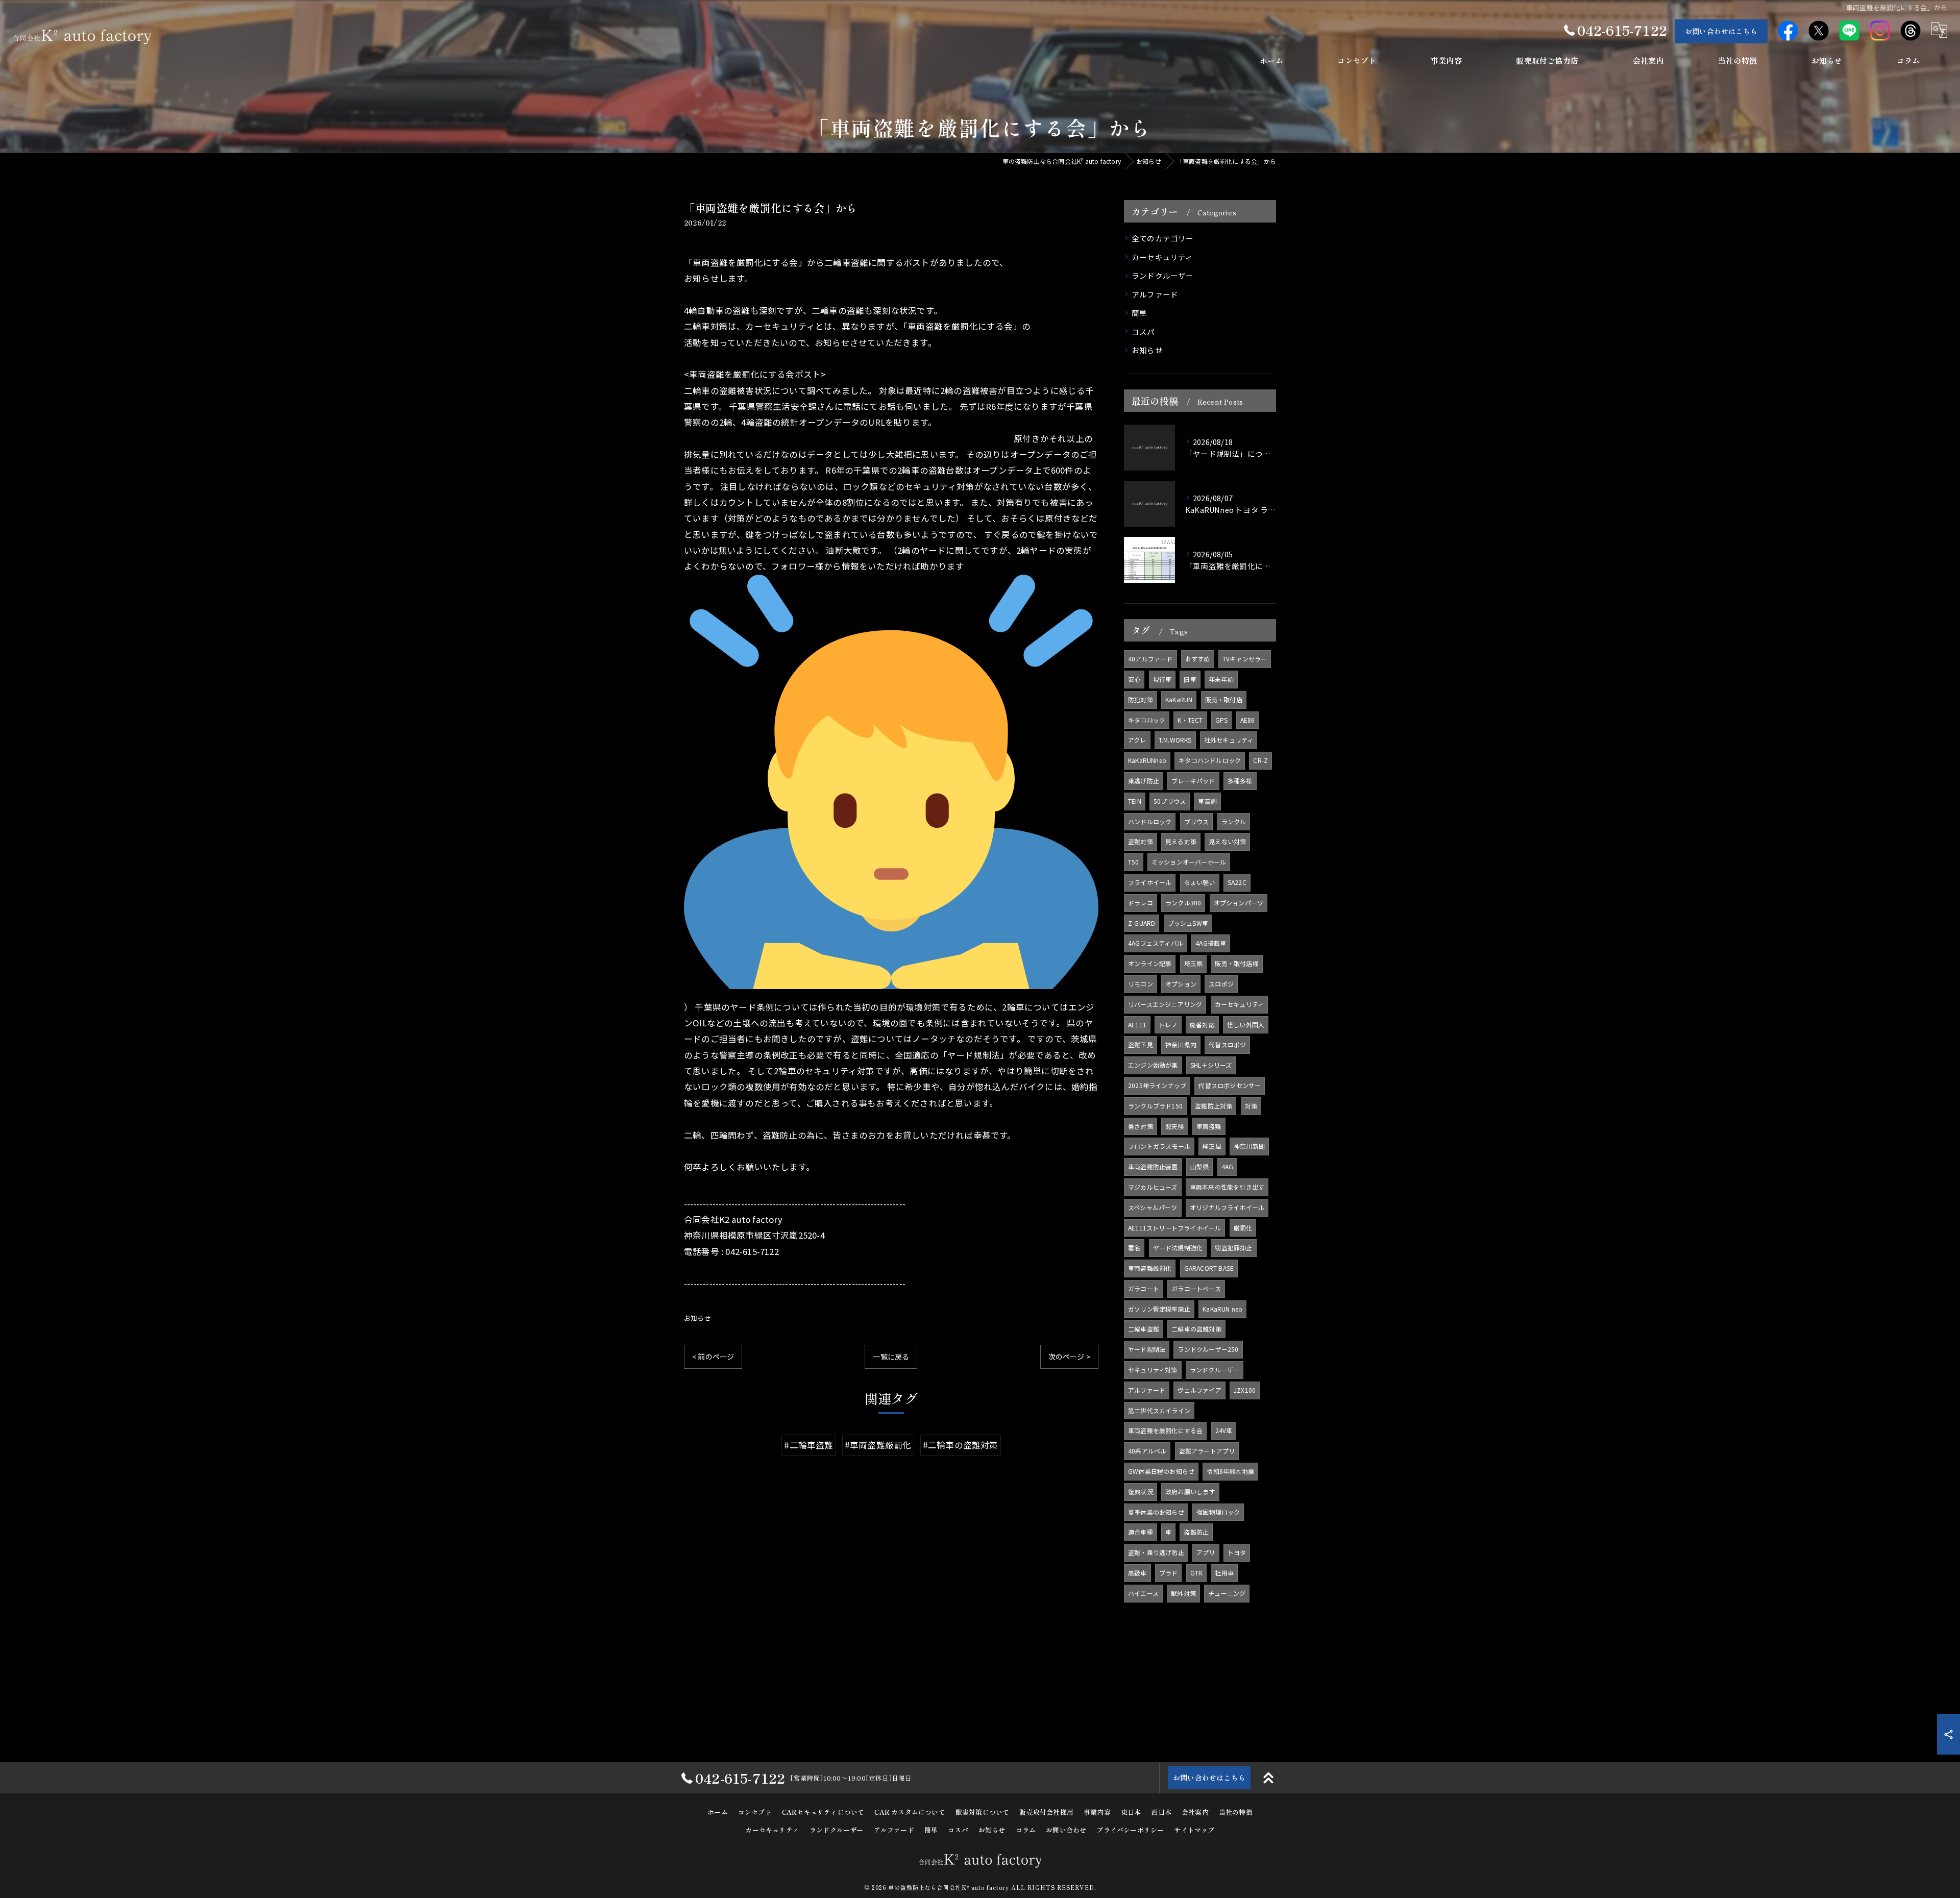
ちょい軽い (1200, 882)
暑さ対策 (1141, 1126)
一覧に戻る (891, 1357)
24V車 (1224, 1430)
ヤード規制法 (1147, 1349)
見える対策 (1181, 841)
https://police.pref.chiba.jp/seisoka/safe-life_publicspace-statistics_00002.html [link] (848, 438)
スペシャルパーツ (1153, 1207)
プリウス (1197, 821)
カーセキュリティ (1162, 257)
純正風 (1212, 1146)
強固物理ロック (1218, 1512)
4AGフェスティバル (1156, 943)
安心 (1134, 679)
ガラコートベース (1196, 1288)
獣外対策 (1183, 1593)
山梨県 (1200, 1166)
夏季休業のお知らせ (1156, 1512)
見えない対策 (1227, 841)
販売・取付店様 (1236, 963)
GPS (1222, 720)
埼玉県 (1194, 963)
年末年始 (1221, 679)
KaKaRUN (1179, 699)
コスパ (1143, 331)
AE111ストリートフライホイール (1174, 1228)
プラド (1169, 1573)
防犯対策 (1141, 699)
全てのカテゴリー (1163, 238)
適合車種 (1141, 1532)
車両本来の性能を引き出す (1227, 1187)
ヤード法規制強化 (1178, 1248)
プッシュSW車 (1188, 923)
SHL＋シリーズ (1211, 1065)
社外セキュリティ (1229, 740)
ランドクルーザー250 (1208, 1349)
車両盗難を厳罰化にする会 (1165, 1430)
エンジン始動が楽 (1153, 1065)
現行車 (1162, 679)
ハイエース (1143, 1593)
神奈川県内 (1181, 1044)
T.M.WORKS (1175, 740)
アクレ (1137, 740)
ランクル (1234, 821)
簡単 (1139, 313)
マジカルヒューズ (1153, 1187)
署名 (1134, 1248)
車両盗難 (1209, 1126)
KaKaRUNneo (1147, 760)
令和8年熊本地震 (1230, 1471)
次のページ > (1069, 1357)
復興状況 (1141, 1492)
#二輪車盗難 (808, 1445)
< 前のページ (713, 1357)
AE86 (1248, 720)
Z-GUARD (1142, 923)
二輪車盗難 (1144, 1329)
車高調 (1207, 801)
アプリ (1206, 1552)
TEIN (1135, 801)
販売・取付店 (1224, 699)
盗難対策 (1141, 841)
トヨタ (1237, 1552)
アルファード (1155, 294)
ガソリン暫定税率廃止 (1159, 1309)
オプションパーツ (1239, 903)
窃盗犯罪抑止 (1233, 1248)
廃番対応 (1202, 1025)
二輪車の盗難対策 (1196, 1329)
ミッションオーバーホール (1189, 862)
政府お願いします (1190, 1492)
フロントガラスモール (1159, 1146)
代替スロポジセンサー (1230, 1085)
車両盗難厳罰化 (1150, 1268)
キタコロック (1147, 720)
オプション (1181, 984)
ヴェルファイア (1199, 1390)
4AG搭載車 (1211, 943)
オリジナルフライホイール (1227, 1207)
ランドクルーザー (1163, 275)
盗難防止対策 (1214, 1106)
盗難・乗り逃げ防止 (1156, 1552)
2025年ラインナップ (1157, 1085)
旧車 (1190, 679)
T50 (1134, 862)
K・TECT (1190, 720)
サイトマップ (1194, 1830)
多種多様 (1240, 781)
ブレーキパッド (1193, 781)
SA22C (1237, 882)
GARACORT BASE (1209, 1268)
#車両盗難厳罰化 (878, 1445)
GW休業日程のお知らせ (1161, 1471)
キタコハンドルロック (1210, 760)
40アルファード (1150, 659)
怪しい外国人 (1246, 1025)
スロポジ (1221, 984)
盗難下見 (1141, 1044)
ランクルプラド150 (1155, 1106)
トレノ (1168, 1025)
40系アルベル (1147, 1451)
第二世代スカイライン (1159, 1410)
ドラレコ (1141, 903)
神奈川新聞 (1249, 1146)
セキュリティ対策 (1153, 1370)
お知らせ (697, 1318)
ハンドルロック (1150, 821)
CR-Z (1260, 760)
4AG (1228, 1166)
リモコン (1141, 984)
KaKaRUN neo (1222, 1309)
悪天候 (1175, 1126)
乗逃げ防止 (1144, 781)
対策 (1251, 1106)
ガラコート (1144, 1288)
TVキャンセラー (1245, 659)
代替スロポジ (1227, 1044)
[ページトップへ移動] (1268, 1778)
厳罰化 (1243, 1228)
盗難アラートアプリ (1207, 1451)
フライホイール (1150, 882)
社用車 (1224, 1573)
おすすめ (1198, 659)
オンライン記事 (1150, 963)
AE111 (1137, 1025)
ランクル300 (1183, 903)
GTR (1197, 1573)
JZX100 (1245, 1390)
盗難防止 (1196, 1532)
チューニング (1227, 1593)
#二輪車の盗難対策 (961, 1445)
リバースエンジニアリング (1165, 1004)
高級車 (1137, 1573)
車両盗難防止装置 (1153, 1166)
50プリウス (1170, 801)
